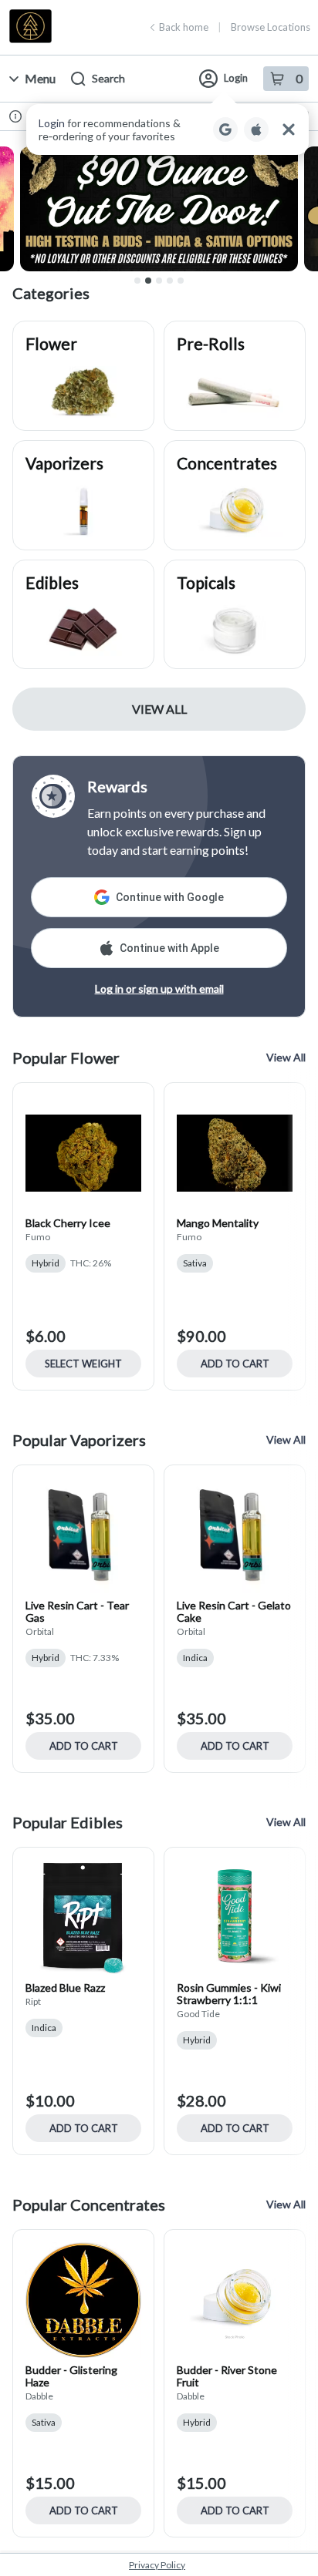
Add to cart (235, 1364)
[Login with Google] (225, 129)
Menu (40, 78)
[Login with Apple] (256, 129)
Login (236, 78)
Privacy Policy (157, 2565)
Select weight (83, 1364)
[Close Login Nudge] (289, 129)
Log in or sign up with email (159, 989)
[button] (167, 129)
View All (159, 709)
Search (108, 78)
